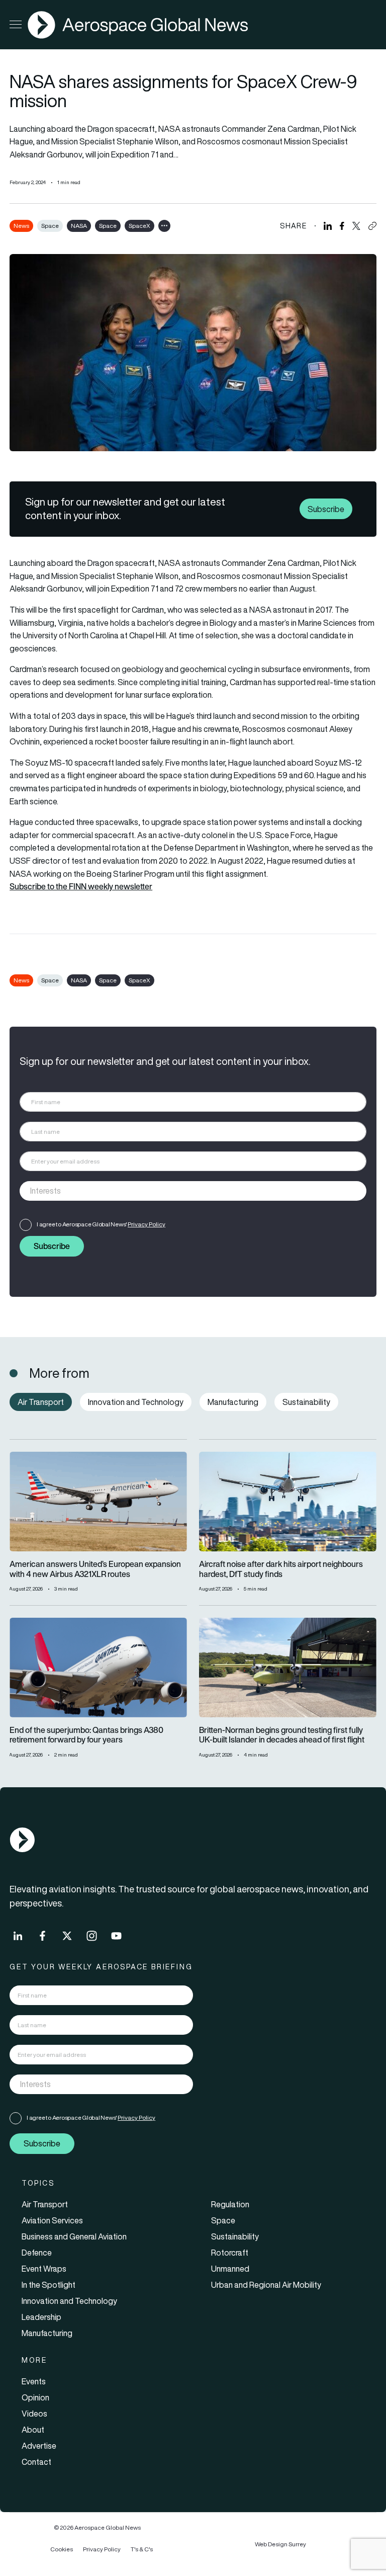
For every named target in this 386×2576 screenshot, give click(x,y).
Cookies (62, 2549)
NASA (79, 226)
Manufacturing (47, 2333)
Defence (37, 2253)
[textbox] (183, 1191)
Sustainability (235, 2236)
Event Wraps (44, 2269)
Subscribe (326, 509)
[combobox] (193, 1191)
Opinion (35, 2397)
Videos (34, 2414)
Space (50, 226)
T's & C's (142, 2549)
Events (34, 2381)
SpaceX (139, 226)
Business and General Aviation (74, 2236)
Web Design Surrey (280, 2544)
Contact (36, 2462)
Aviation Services (52, 2220)
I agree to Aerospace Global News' (101, 1224)
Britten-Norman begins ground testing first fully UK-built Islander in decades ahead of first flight (282, 1735)
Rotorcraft (230, 2253)
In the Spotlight (49, 2285)
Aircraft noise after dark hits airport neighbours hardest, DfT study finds (281, 1569)
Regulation (230, 2204)
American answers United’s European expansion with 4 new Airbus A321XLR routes (95, 1569)
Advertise (39, 2446)
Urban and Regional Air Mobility (266, 2285)
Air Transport (45, 2204)
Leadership (41, 2317)
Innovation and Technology (69, 2301)
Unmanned (230, 2269)
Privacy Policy (147, 1224)
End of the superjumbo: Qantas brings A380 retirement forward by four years (86, 1735)
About (33, 2430)
